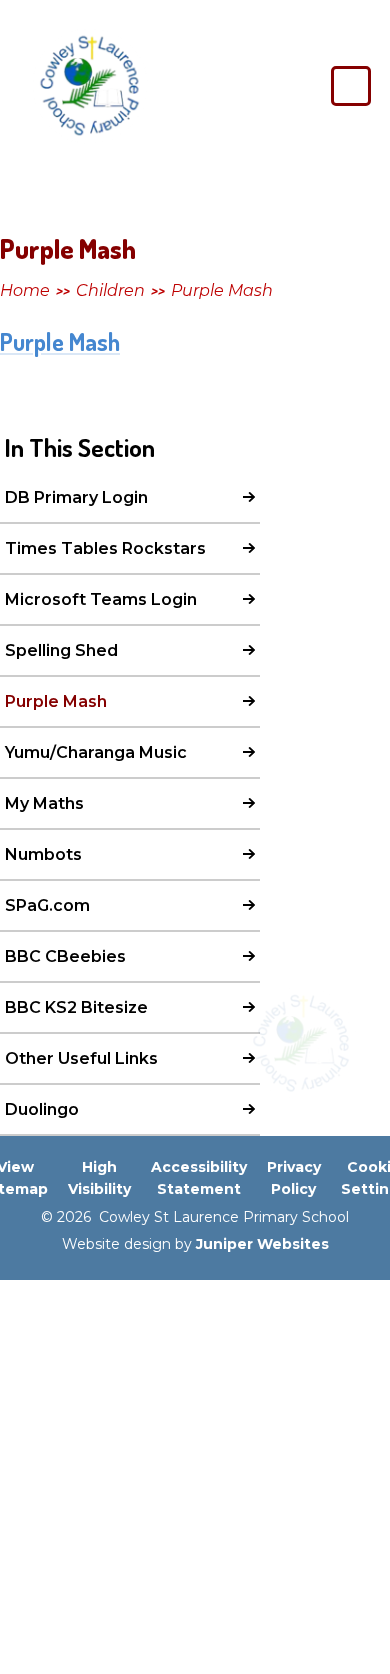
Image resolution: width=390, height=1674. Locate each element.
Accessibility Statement (199, 1178)
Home (25, 290)
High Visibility (99, 1178)
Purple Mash (222, 290)
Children (110, 290)
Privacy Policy (294, 1178)
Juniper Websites (262, 1244)
